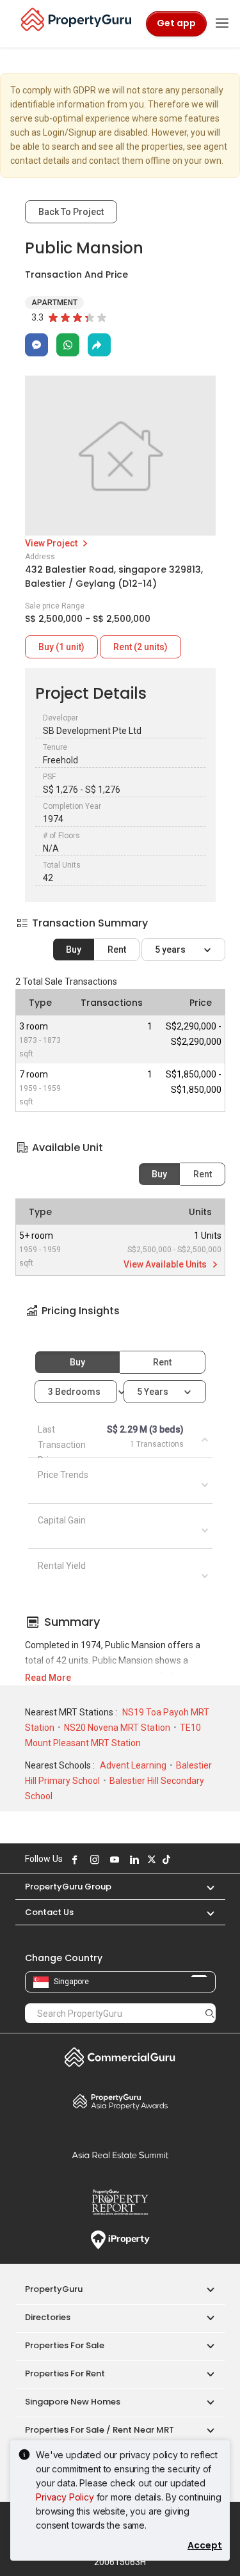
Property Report (120, 2202)
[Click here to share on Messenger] (36, 345)
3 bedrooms (75, 1392)
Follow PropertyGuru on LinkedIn (133, 1859)
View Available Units (166, 1264)
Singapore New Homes (73, 2402)
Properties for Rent (65, 2373)
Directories (48, 2317)
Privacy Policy (65, 2497)
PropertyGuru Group (68, 1887)
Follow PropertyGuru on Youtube (113, 1859)
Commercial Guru (120, 2057)
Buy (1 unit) (61, 647)
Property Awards (120, 2101)
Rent (117, 950)
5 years (171, 950)
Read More (48, 1678)
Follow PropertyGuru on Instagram (93, 1859)
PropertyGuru (54, 2289)
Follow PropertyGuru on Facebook (74, 1859)
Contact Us (49, 1912)
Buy (74, 950)
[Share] (99, 345)
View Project (52, 543)
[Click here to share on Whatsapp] (68, 345)
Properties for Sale (65, 2345)
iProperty (120, 2240)
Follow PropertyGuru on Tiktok (165, 1859)
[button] (120, 1322)
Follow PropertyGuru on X (150, 1859)
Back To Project (71, 212)
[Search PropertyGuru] (210, 2013)
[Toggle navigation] (222, 24)
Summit (120, 2155)
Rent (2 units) (140, 647)
